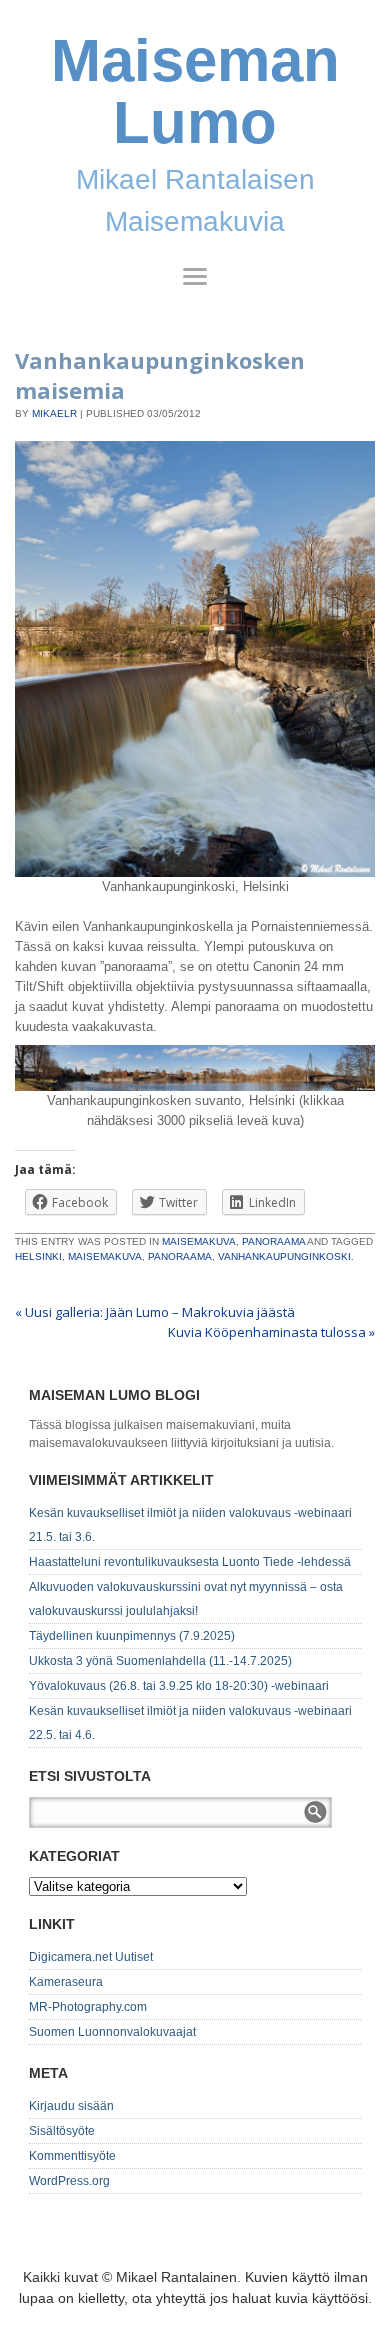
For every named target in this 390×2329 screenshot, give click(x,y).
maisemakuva (105, 1256)
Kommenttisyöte (72, 2156)
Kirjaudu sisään (71, 2106)
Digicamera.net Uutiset (91, 1957)
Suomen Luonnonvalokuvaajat (112, 2032)
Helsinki (38, 1256)
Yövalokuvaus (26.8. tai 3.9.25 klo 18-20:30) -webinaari (179, 1686)
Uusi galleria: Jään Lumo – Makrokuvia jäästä (155, 1312)
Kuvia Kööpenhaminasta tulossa (271, 1332)
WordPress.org (69, 2181)
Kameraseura (66, 1982)
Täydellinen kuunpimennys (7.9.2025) (132, 1636)
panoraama (180, 1256)
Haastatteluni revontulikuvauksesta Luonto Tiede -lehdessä (190, 1562)
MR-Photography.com (88, 2007)
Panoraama (273, 1241)
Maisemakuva (199, 1241)
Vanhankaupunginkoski (284, 1256)
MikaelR (54, 413)
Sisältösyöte (62, 2131)
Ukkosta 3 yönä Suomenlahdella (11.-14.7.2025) (160, 1661)
